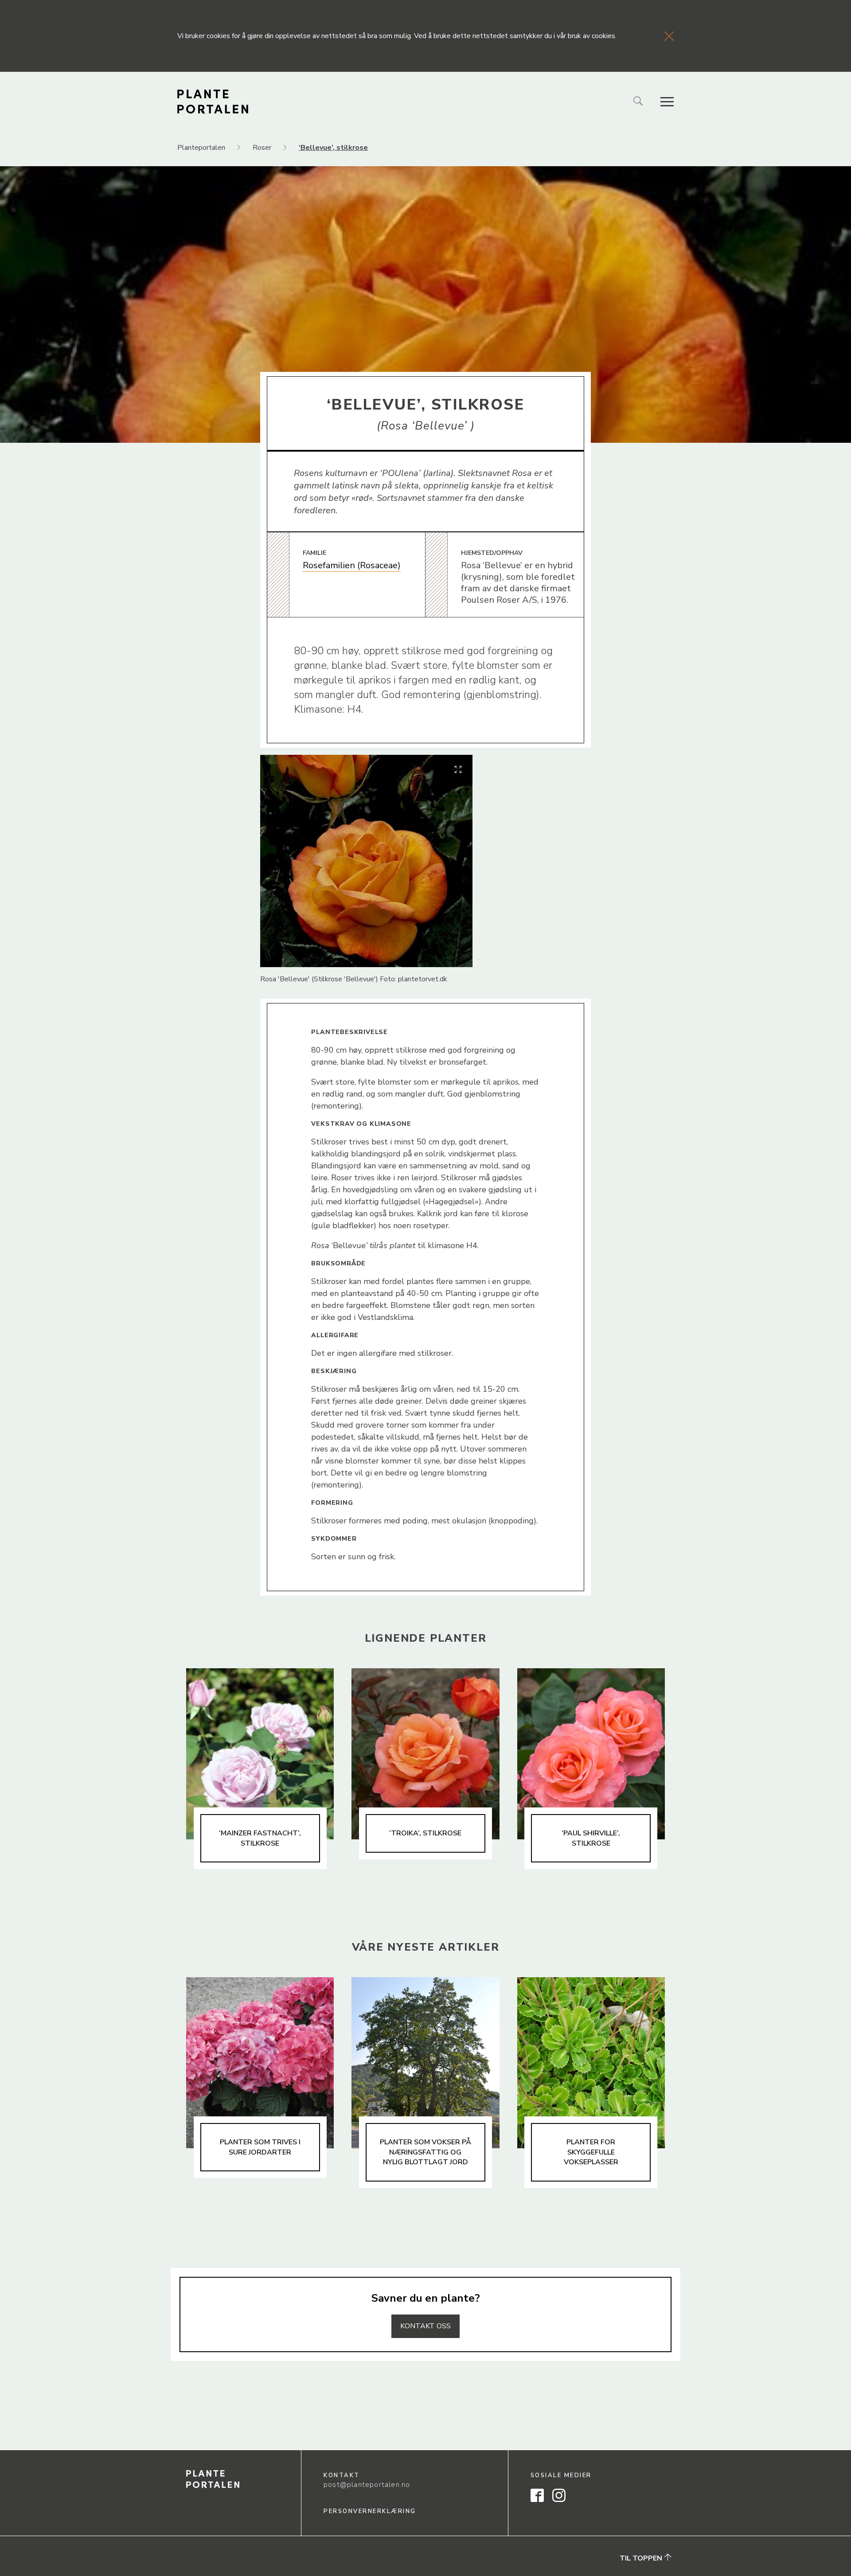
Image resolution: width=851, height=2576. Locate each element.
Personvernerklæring (370, 2511)
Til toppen (642, 2558)
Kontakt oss (425, 2326)
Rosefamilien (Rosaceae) (352, 565)
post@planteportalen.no (367, 2485)
